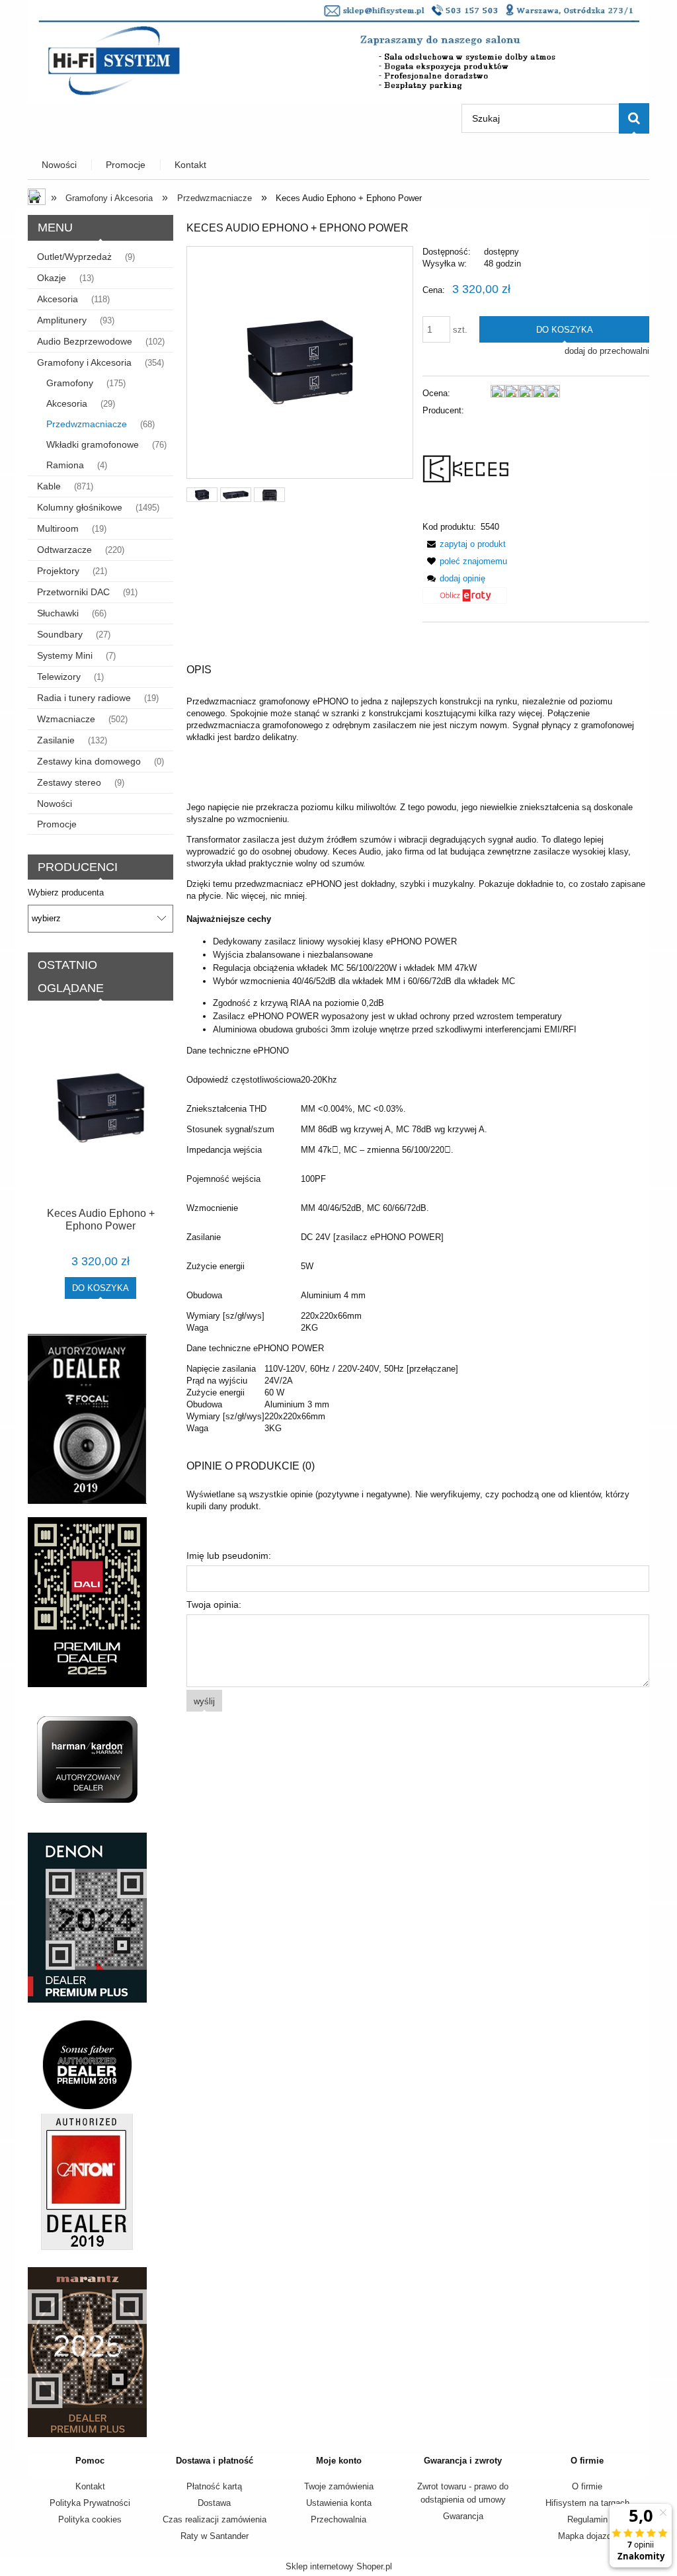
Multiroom (58, 528)
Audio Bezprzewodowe (85, 341)
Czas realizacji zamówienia (215, 2519)
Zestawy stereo (69, 782)
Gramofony (70, 383)
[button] (464, 544)
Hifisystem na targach (587, 2503)
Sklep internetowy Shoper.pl (339, 2566)
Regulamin (587, 2519)
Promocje (57, 824)
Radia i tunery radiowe (84, 698)
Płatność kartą (214, 2486)
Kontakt (90, 2486)
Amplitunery (62, 320)
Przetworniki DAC (73, 592)
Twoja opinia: (214, 1604)
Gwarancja (463, 2516)
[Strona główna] (338, 50)
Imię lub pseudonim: (229, 1556)
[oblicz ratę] (465, 600)
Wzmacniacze (66, 719)
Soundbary (60, 634)
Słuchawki (58, 613)
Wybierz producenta (66, 893)
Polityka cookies (90, 2519)
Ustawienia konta (339, 2503)
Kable (49, 486)
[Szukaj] (634, 118)
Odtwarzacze (64, 550)
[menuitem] (60, 165)
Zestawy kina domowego (89, 761)
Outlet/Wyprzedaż (74, 257)
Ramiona (65, 465)
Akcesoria (58, 299)
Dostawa (214, 2503)
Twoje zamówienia (339, 2486)
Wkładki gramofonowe (93, 444)
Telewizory (59, 677)
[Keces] (472, 468)
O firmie (587, 2486)
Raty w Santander (215, 2536)
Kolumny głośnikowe (80, 507)
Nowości (55, 804)
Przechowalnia (338, 2519)
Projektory (58, 571)
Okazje (52, 278)
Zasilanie (56, 740)
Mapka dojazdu (587, 2536)
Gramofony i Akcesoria (84, 362)
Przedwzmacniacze (87, 424)
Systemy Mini (65, 655)
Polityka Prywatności (90, 2503)
